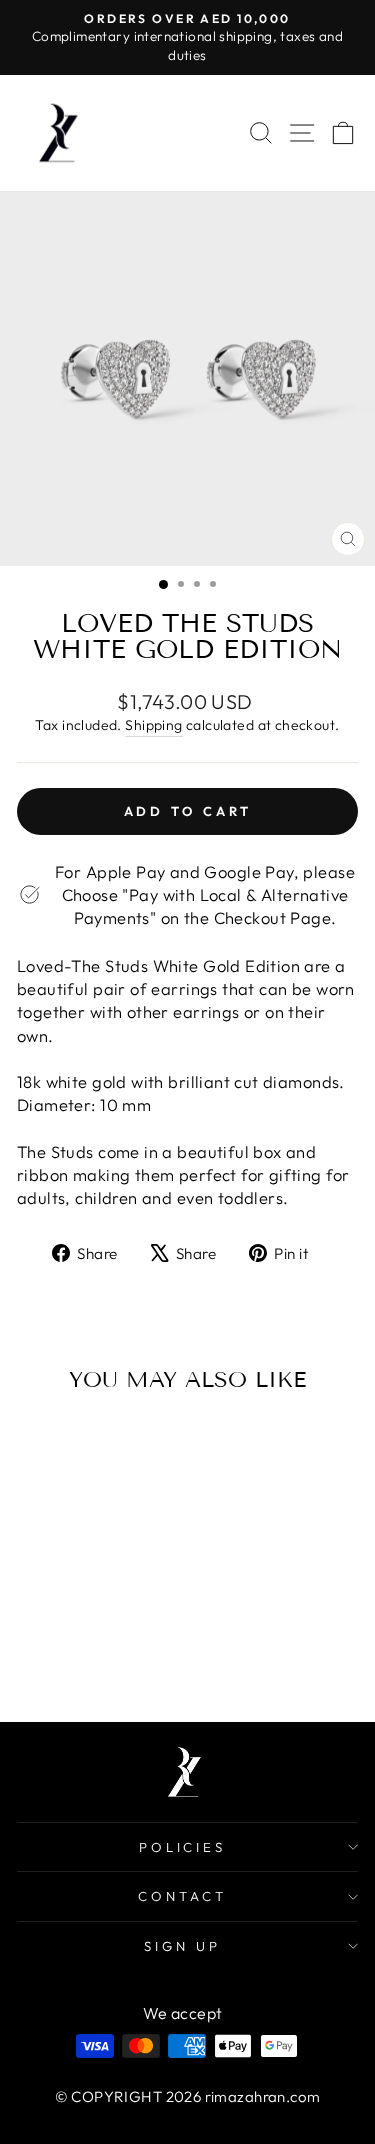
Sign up (182, 1946)
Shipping (153, 725)
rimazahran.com (263, 2096)
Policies (183, 1847)
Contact (182, 1896)
